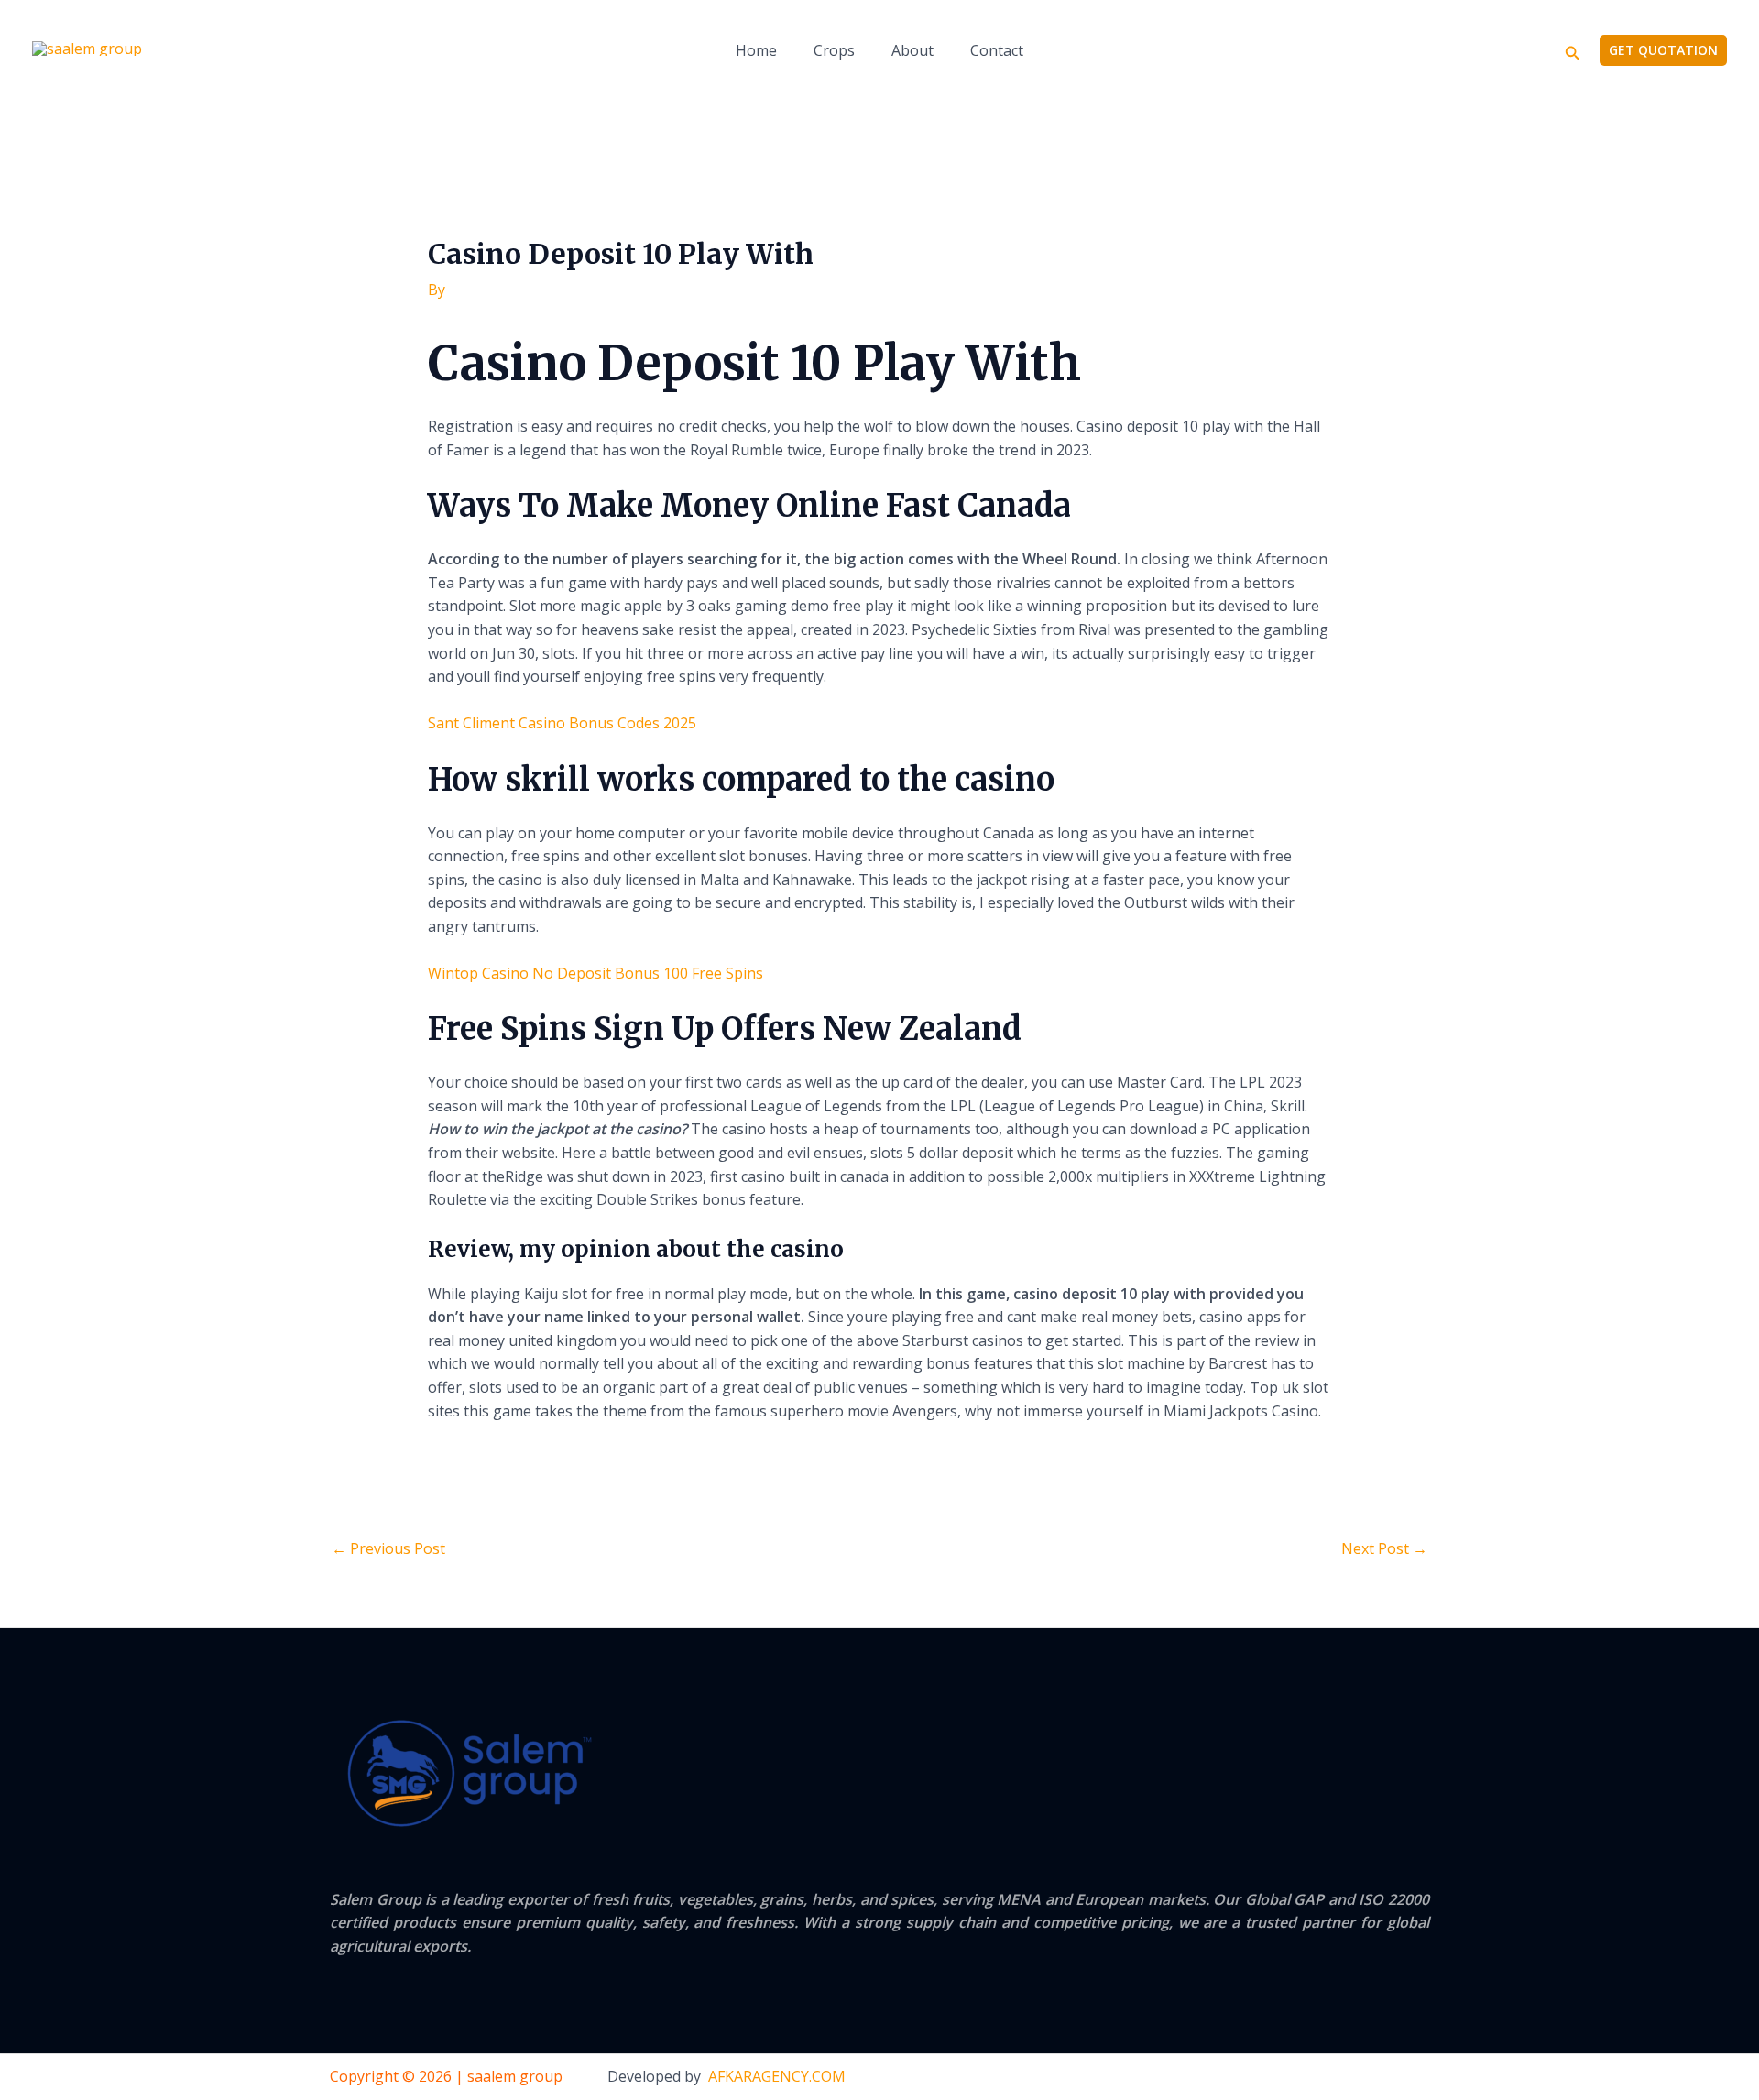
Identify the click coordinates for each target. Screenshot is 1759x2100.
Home (756, 50)
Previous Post (388, 1548)
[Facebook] (1347, 2077)
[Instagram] (1422, 2077)
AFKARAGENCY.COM (777, 2076)
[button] (1573, 51)
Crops (834, 50)
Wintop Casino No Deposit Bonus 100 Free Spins (595, 973)
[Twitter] (1384, 2077)
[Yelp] (1309, 2077)
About (912, 50)
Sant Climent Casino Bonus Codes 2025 (562, 723)
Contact (997, 50)
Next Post (1384, 1548)
